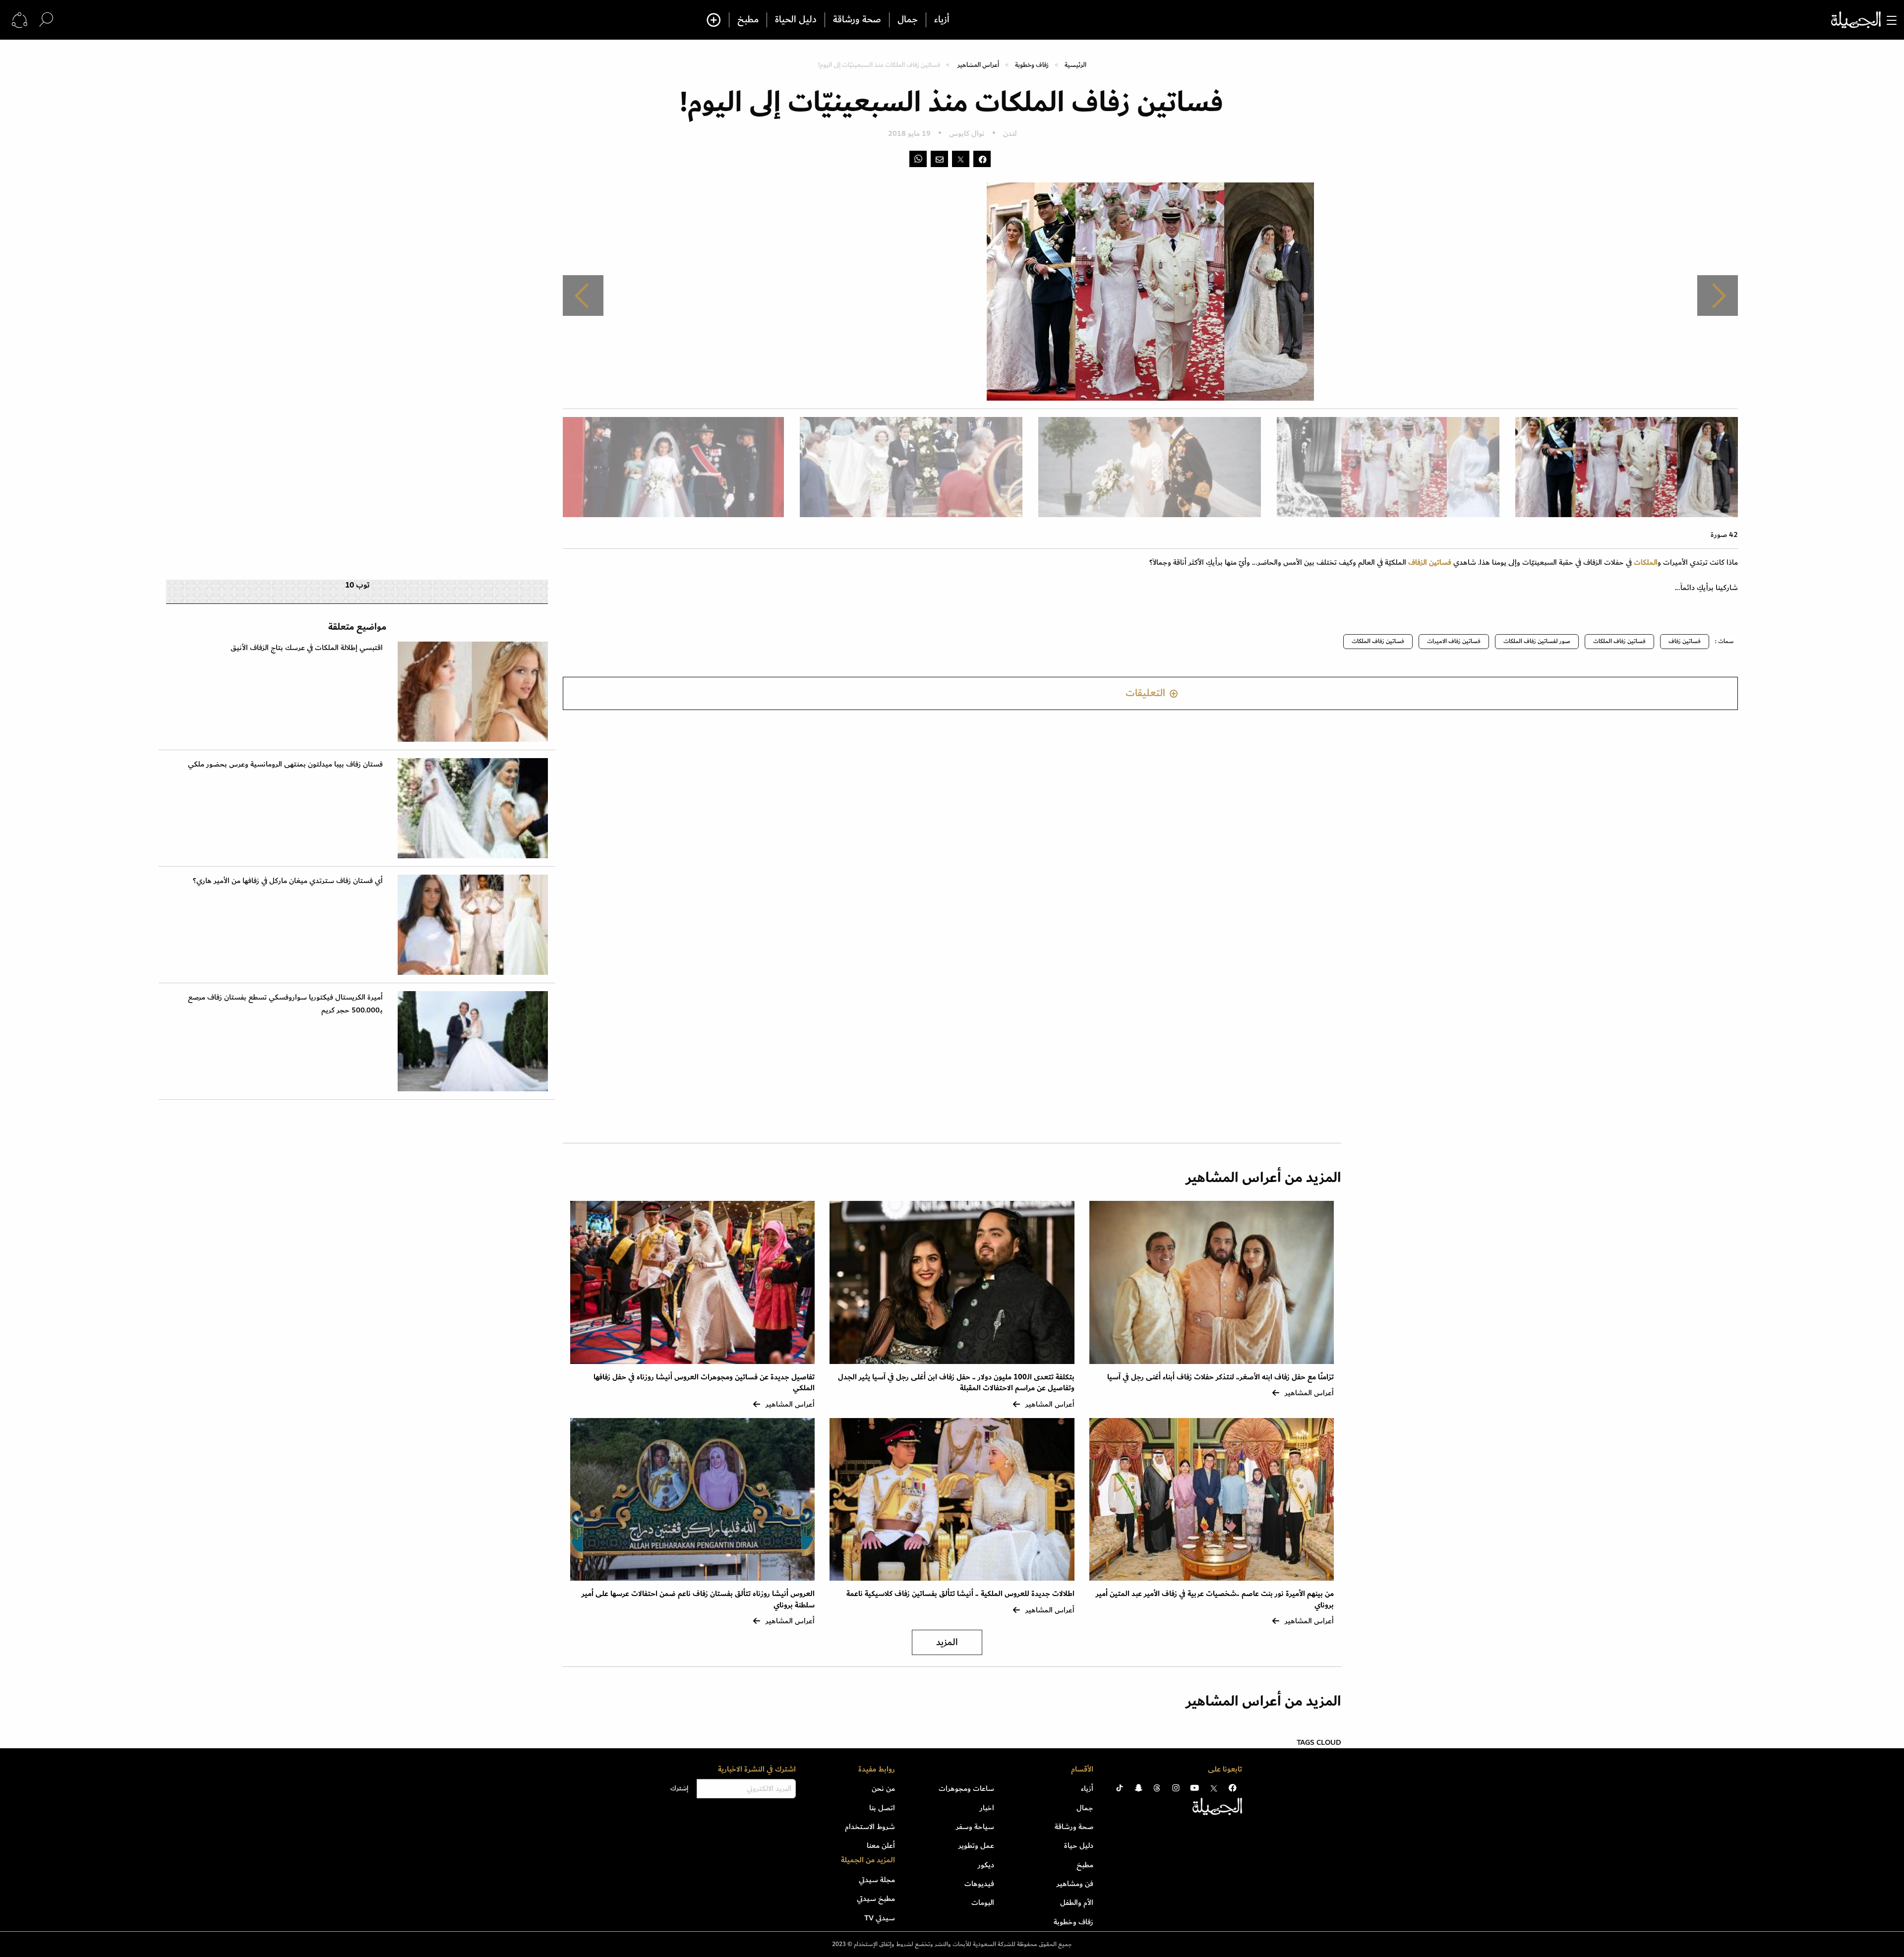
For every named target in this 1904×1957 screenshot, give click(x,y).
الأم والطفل (1077, 1902)
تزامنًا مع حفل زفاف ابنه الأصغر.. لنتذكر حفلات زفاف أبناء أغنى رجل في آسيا (1220, 1377)
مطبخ (748, 20)
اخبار (987, 1808)
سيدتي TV (880, 1918)
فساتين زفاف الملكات (1619, 641)
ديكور (986, 1865)
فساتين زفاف (1685, 641)
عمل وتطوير (976, 1845)
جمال (908, 20)
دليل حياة (1079, 1845)
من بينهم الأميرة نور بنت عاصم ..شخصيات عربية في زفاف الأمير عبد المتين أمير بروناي (1215, 1599)
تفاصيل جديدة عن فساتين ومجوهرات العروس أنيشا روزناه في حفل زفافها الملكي (704, 1383)
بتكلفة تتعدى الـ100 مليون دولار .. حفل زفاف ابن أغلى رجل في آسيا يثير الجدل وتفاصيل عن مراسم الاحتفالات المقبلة (956, 1383)
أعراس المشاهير (978, 65)
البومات (983, 1902)
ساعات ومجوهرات (966, 1788)
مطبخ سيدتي (876, 1898)
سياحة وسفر (975, 1827)
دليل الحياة (796, 20)
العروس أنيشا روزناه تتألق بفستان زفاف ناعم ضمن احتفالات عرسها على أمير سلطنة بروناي (698, 1599)
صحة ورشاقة (857, 20)
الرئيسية (1075, 65)
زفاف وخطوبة (1032, 65)
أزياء (942, 20)
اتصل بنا (882, 1808)
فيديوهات (979, 1884)
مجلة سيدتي (877, 1880)
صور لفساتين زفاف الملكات (1537, 641)
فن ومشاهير (1075, 1884)
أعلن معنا (881, 1845)
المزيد (947, 1642)
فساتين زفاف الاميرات (1454, 641)
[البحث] (46, 20)
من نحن (883, 1788)
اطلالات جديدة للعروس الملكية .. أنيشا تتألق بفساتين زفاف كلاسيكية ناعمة (960, 1594)
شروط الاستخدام (870, 1827)
